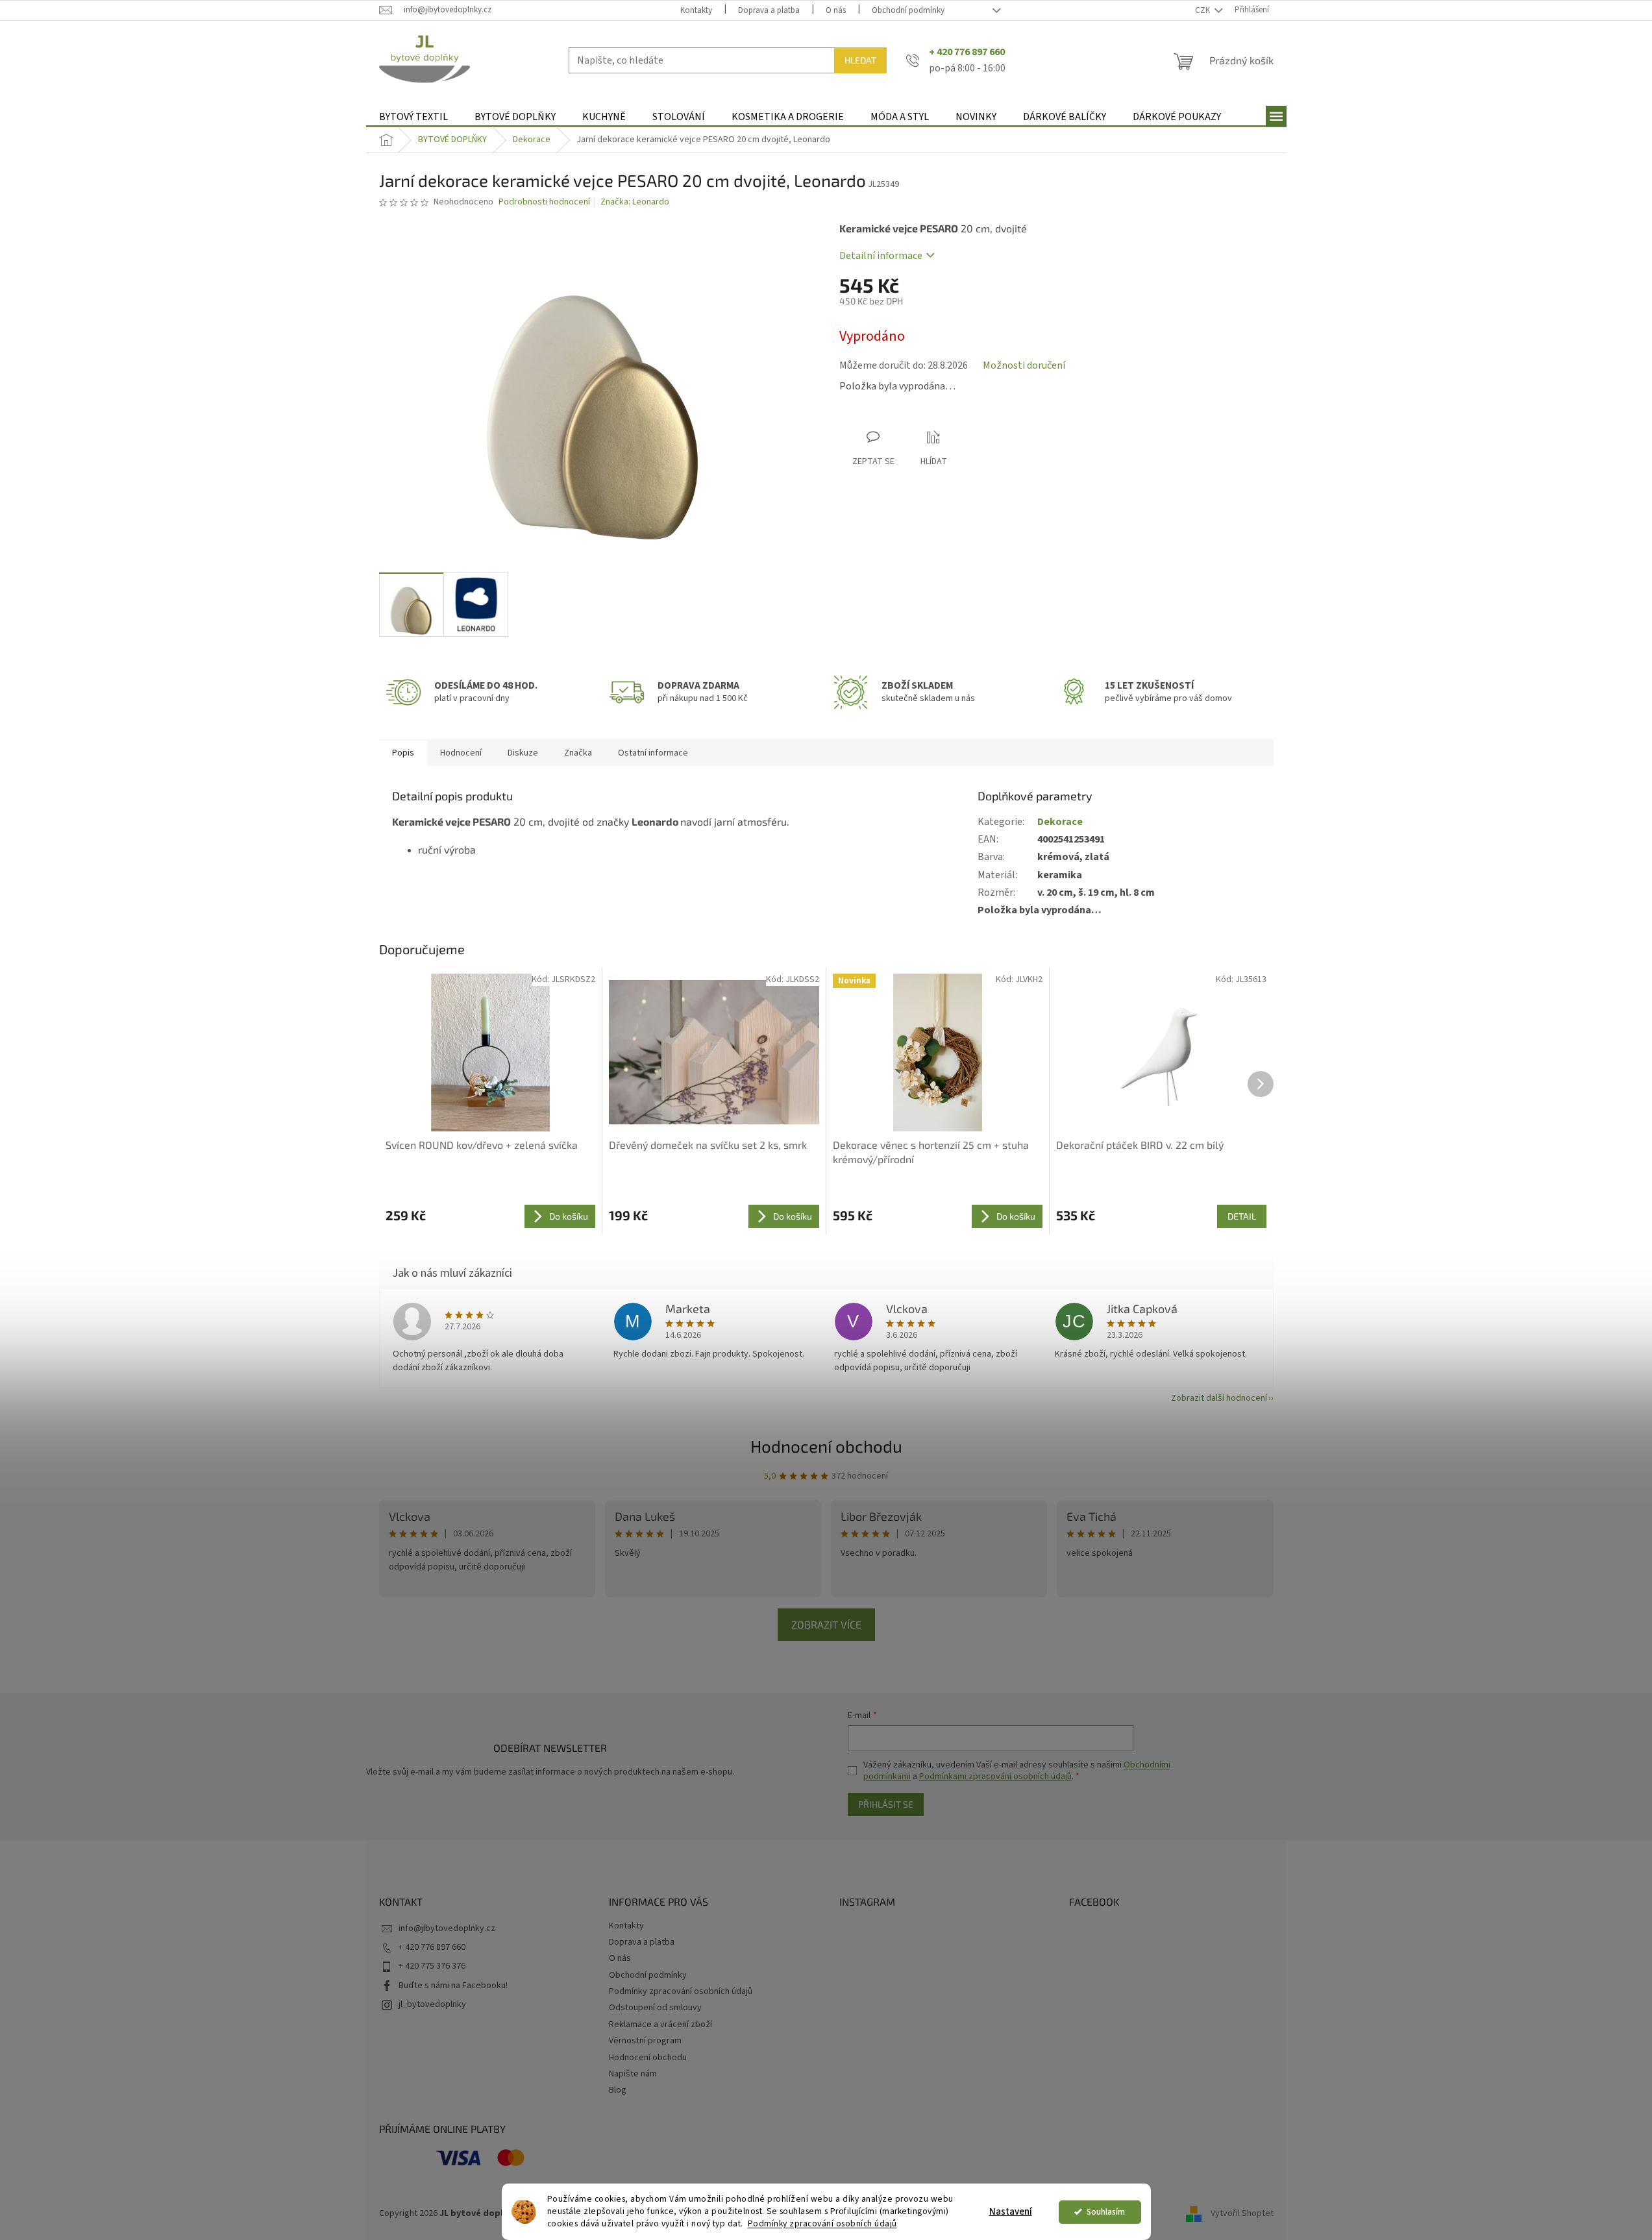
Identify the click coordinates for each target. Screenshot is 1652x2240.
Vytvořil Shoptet (1242, 2213)
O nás (836, 10)
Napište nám (633, 2074)
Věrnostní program (645, 2041)
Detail (1242, 1216)
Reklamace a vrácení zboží (660, 2025)
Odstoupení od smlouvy (655, 2008)
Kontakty (696, 10)
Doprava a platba (769, 10)
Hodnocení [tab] (461, 753)
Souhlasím (1106, 2212)
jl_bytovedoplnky (432, 2004)
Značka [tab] (578, 753)
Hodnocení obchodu (826, 1446)
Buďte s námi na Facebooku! (453, 1986)
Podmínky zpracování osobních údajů (822, 2223)
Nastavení (1011, 2212)
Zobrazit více (826, 1624)
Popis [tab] (403, 753)
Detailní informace (881, 256)
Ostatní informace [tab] (653, 753)
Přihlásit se (886, 1804)
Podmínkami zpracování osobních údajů (995, 1777)
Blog (618, 2090)
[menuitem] (413, 117)
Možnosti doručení (1024, 365)
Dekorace (1060, 822)
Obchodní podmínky (908, 10)
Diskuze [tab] (523, 753)
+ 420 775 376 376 (432, 1966)
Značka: (635, 202)
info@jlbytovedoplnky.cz (447, 1928)
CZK (1203, 10)
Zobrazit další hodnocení (1219, 1398)
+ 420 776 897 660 (432, 1947)
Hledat (860, 60)
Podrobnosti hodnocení (544, 202)
